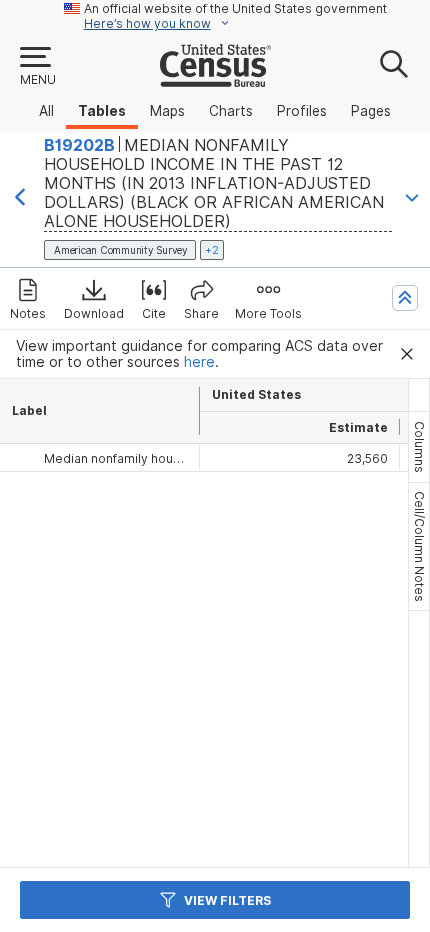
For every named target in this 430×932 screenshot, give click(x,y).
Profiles (302, 111)
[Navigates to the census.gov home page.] (215, 79)
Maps (167, 111)
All (46, 111)
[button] (37, 67)
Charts (231, 111)
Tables (102, 111)
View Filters (227, 900)
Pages (371, 111)
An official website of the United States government (235, 8)
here (199, 362)
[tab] (419, 447)
